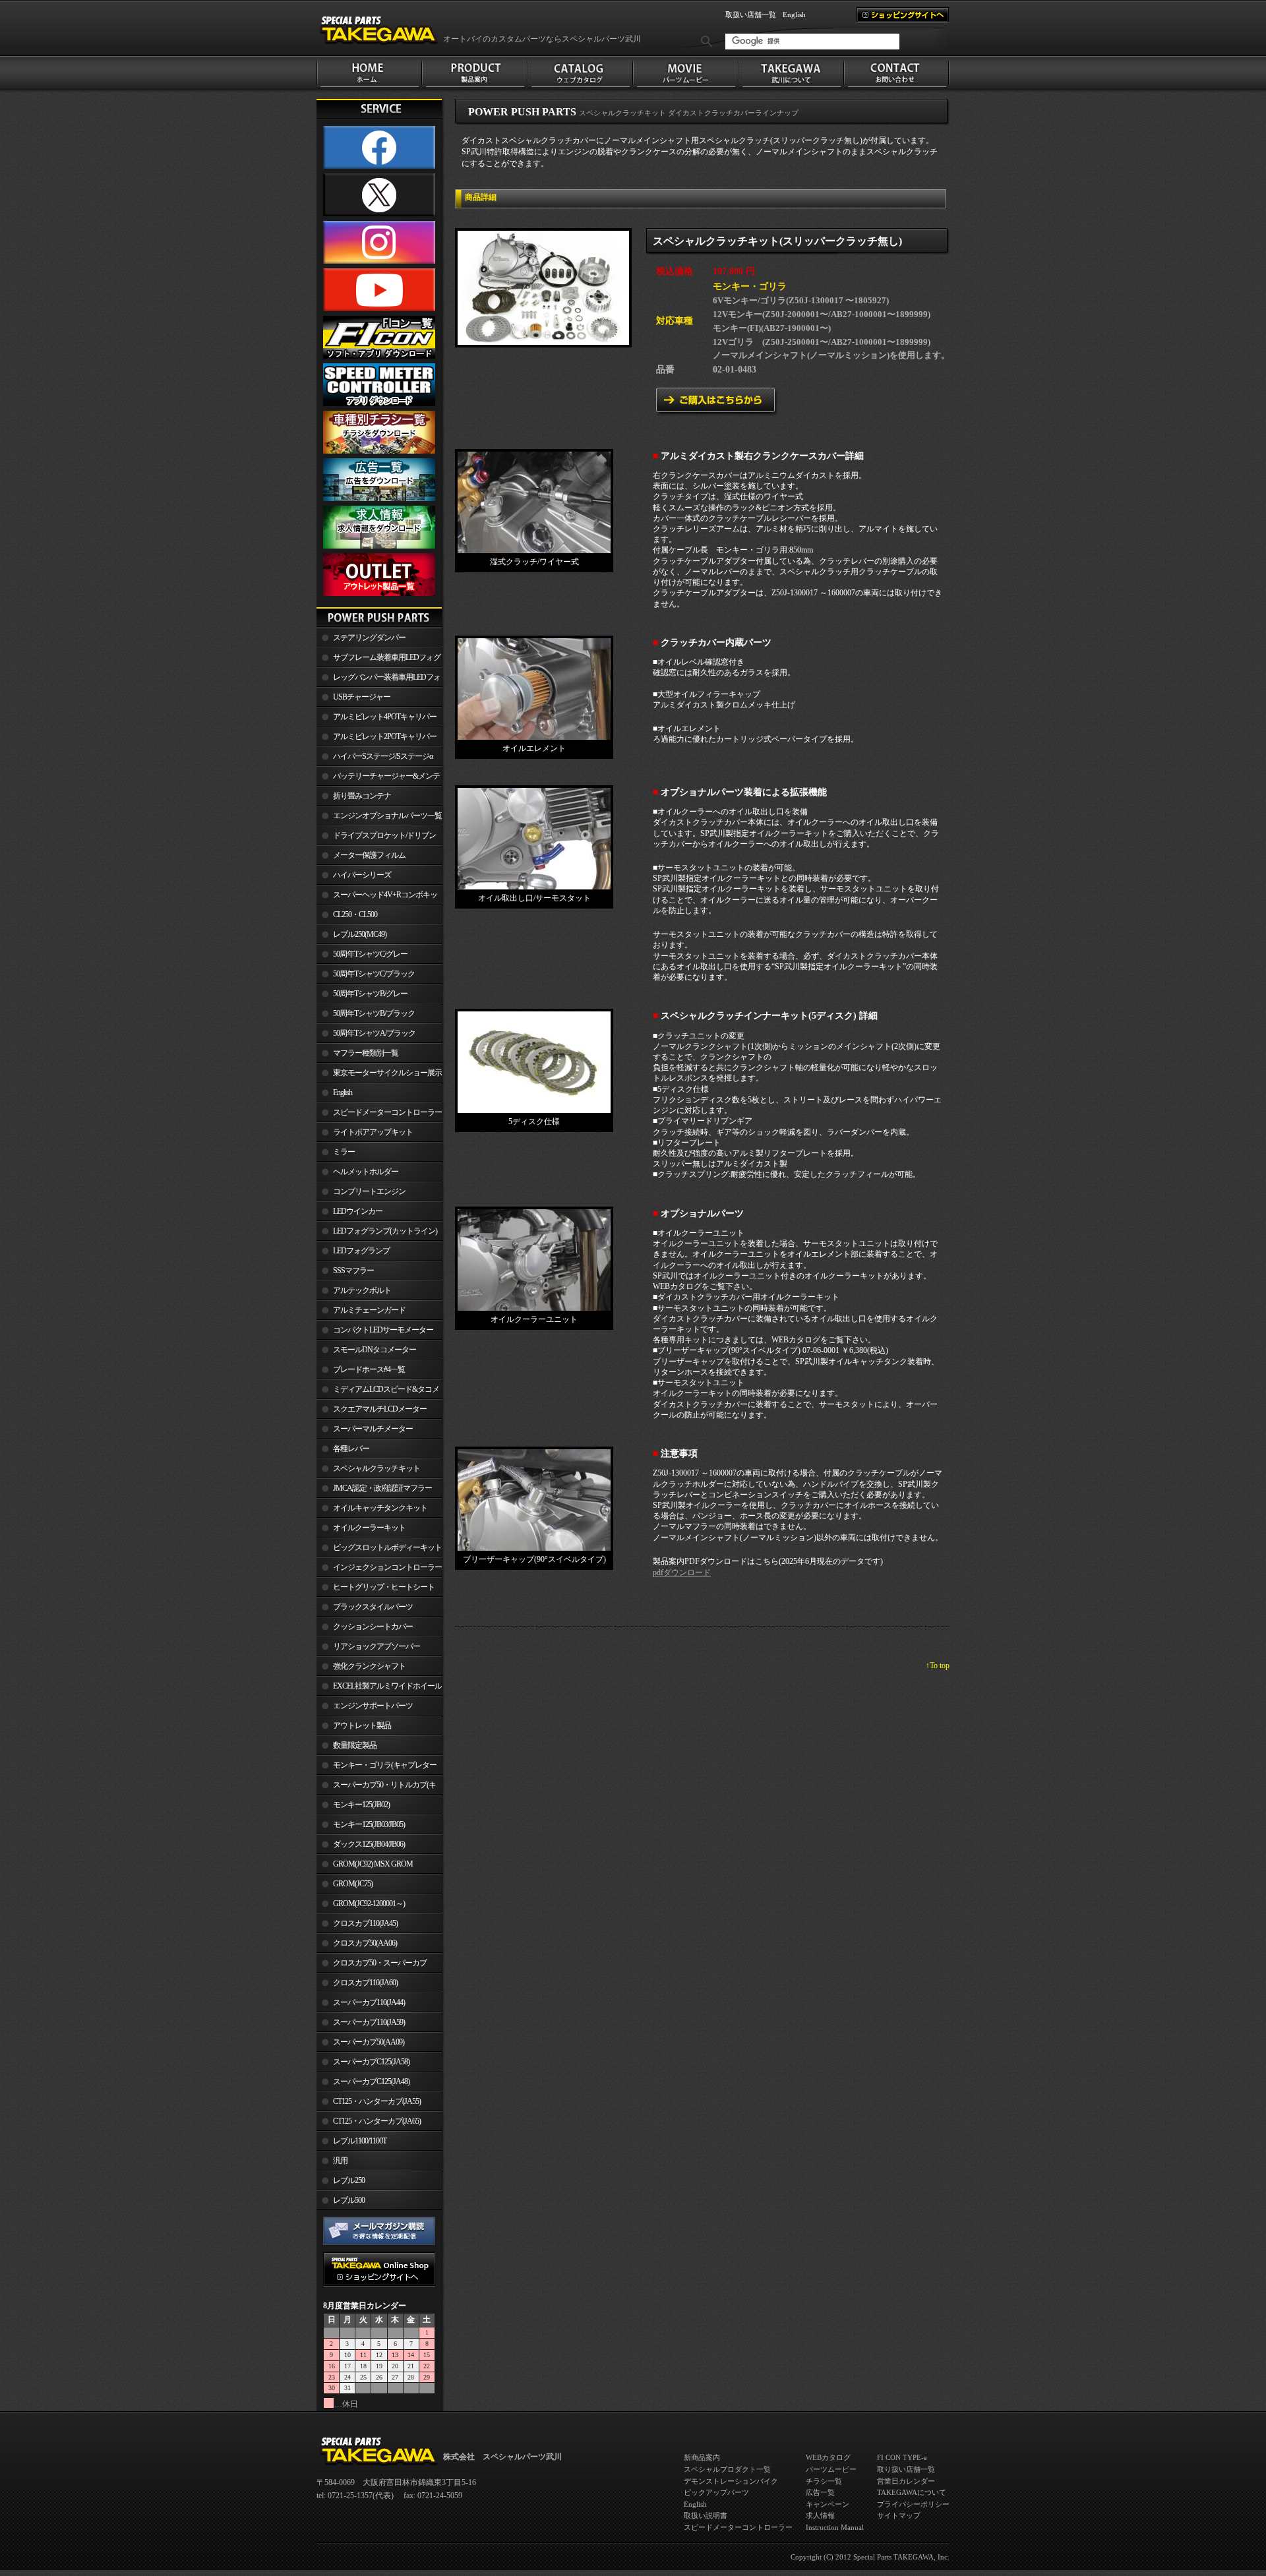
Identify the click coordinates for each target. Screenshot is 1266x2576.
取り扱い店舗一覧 (906, 2469)
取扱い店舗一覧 (751, 15)
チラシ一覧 (824, 2481)
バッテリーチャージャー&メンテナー (378, 779)
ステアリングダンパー (369, 638)
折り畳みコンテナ (362, 796)
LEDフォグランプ (361, 1251)
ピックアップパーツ (716, 2492)
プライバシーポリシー (913, 2504)
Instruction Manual (835, 2527)
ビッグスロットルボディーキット (387, 1547)
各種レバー (351, 1449)
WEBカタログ (828, 2457)
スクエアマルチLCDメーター (380, 1409)
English (794, 15)
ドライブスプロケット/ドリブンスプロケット (376, 838)
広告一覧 (820, 2492)
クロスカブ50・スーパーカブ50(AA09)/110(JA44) (372, 1965)
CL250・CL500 (355, 914)
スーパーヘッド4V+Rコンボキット (377, 897)
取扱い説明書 (706, 2515)
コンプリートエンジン (369, 1191)
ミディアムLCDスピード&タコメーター (378, 1392)
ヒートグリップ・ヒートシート (384, 1587)
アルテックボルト (362, 1290)
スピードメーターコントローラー (387, 1112)
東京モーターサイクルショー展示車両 (379, 1075)
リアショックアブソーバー (377, 1646)
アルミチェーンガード (369, 1310)
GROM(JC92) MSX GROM (373, 1864)
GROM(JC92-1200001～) (369, 1903)
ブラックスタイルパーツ (373, 1607)
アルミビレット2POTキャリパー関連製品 (377, 739)
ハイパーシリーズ (362, 875)
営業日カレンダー (906, 2481)
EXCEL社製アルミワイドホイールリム (379, 1689)
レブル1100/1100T (360, 2141)
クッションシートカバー (373, 1627)
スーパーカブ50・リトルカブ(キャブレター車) (376, 1787)
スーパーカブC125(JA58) (371, 2062)
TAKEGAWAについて (912, 2492)
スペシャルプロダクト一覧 (727, 2469)
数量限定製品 (355, 1745)
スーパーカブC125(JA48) (371, 2082)
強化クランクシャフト (369, 1666)
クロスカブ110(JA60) (365, 1983)
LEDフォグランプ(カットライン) (385, 1231)
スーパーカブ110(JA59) (369, 2022)
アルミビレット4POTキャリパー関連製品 (377, 719)
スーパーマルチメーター (373, 1429)
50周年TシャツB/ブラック (374, 1013)
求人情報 (820, 2515)
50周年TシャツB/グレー (370, 994)
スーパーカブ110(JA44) (369, 2002)
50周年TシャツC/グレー (370, 954)
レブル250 (349, 2180)
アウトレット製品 (362, 1725)
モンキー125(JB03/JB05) (369, 1824)
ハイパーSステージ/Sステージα (383, 756)
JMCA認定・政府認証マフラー (382, 1488)
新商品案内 (702, 2457)
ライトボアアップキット (373, 1132)
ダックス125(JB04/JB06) (369, 1844)
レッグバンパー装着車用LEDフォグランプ (378, 680)
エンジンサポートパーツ (373, 1706)
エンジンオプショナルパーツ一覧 (387, 816)
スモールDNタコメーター (375, 1350)
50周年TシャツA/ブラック (374, 1033)
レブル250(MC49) (360, 934)
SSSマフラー (353, 1271)
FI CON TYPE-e (902, 2457)
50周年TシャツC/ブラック (374, 974)
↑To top (938, 1665)
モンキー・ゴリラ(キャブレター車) (377, 1768)
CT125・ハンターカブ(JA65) (377, 2121)
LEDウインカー (358, 1211)
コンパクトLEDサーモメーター (383, 1330)
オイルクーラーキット (369, 1528)
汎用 (340, 2161)
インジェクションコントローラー (387, 1567)
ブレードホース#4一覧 (369, 1369)
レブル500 (349, 2200)
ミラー (344, 1152)
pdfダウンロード (682, 1573)
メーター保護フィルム (369, 855)
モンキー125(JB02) (361, 1805)
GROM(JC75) (353, 1884)
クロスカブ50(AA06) (365, 1943)
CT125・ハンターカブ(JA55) (377, 2101)
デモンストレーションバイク (731, 2481)
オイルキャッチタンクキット (380, 1508)
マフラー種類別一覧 (366, 1053)
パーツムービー (831, 2469)
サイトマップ (899, 2515)
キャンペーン (828, 2504)
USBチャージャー (362, 697)
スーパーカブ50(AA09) (369, 2042)
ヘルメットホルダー (366, 1172)
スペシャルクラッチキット (377, 1468)
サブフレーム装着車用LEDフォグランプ (378, 660)
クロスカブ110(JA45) (365, 1923)
